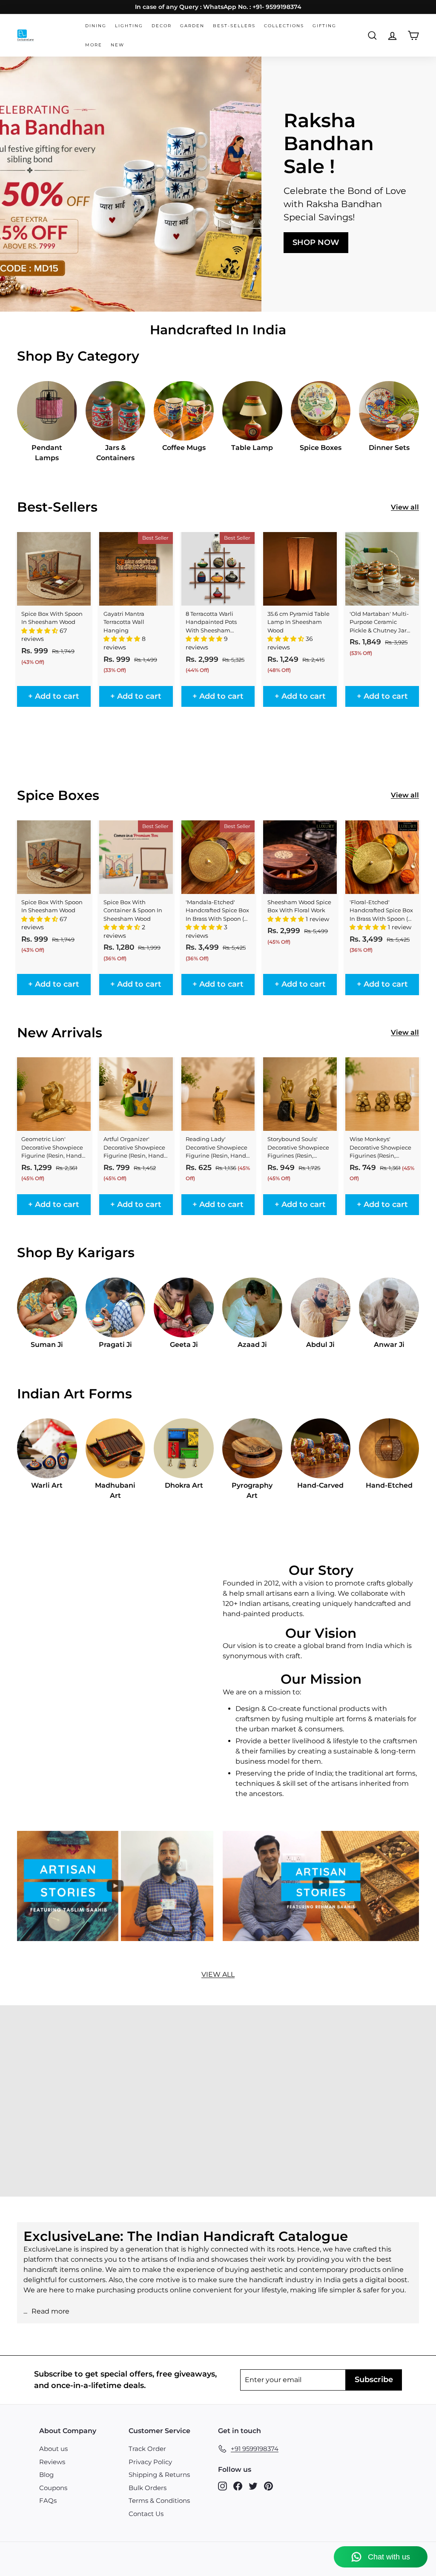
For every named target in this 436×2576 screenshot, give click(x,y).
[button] (40, 631)
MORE (94, 45)
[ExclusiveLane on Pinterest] (268, 2486)
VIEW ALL (218, 1974)
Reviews (52, 2462)
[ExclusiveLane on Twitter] (253, 2486)
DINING (96, 26)
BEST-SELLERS (234, 26)
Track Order (147, 2449)
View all (405, 507)
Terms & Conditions (159, 2501)
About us (53, 2449)
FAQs (48, 2501)
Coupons (53, 2488)
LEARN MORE (74, 2123)
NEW (118, 45)
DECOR (162, 26)
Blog (46, 2475)
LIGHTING (129, 26)
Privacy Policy (150, 2462)
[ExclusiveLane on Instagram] (222, 2486)
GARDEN (192, 26)
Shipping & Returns (159, 2475)
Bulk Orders (148, 2488)
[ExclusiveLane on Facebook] (238, 2486)
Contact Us (146, 2514)
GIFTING (324, 26)
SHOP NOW (316, 242)
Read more (50, 2311)
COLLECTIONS (284, 26)
